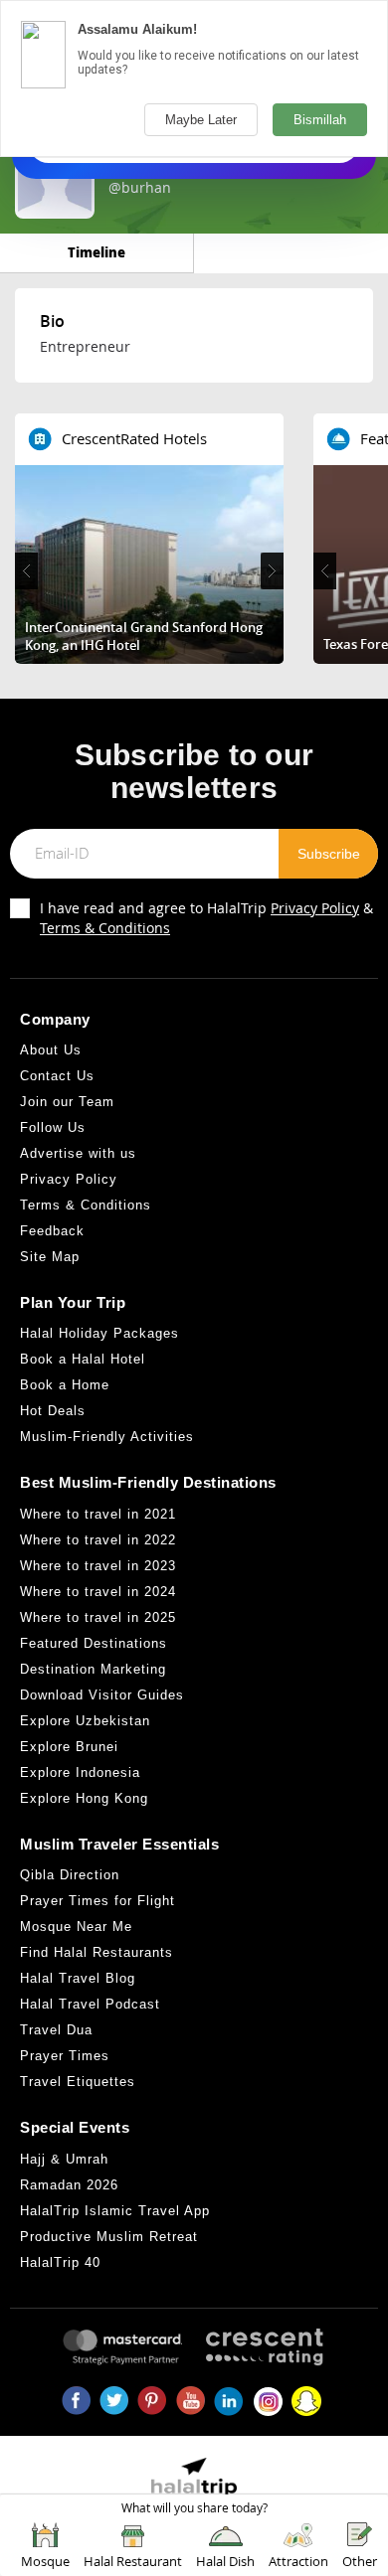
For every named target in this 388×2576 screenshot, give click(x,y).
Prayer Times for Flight (97, 1901)
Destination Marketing (93, 1669)
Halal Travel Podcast (90, 2004)
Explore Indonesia (80, 1772)
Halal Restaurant (133, 2561)
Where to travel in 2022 (98, 1540)
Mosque (45, 2561)
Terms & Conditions (105, 928)
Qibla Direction (70, 1875)
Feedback (52, 1231)
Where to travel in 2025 (98, 1617)
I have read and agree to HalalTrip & (206, 918)
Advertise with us (78, 1153)
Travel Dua (56, 2030)
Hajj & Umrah (64, 2159)
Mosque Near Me (76, 1927)
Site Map (50, 1257)
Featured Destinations (94, 1643)
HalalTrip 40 (60, 2262)
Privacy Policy (315, 908)
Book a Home (65, 1385)
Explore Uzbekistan (85, 1721)
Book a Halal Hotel (83, 1359)
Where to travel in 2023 (98, 1566)
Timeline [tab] (97, 252)
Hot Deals (53, 1411)
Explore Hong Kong (84, 1798)
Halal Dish (225, 2561)
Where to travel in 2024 (98, 1592)
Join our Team (67, 1102)
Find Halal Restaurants (97, 1952)
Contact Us (57, 1076)
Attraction (298, 2561)
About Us (51, 1050)
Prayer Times (65, 2056)
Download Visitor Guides (102, 1695)
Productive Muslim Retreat (109, 2237)
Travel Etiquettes (78, 2082)
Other (360, 2561)
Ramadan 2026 (69, 2185)
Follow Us (53, 1127)
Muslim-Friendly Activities (107, 1437)
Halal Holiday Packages (99, 1333)
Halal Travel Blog (78, 1978)
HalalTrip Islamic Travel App (115, 2211)
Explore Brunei (69, 1747)
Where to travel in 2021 (98, 1514)
